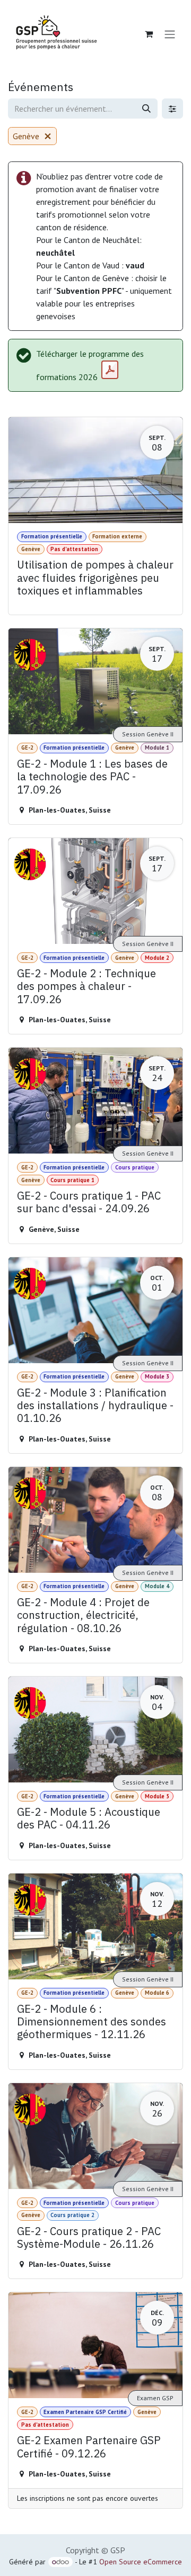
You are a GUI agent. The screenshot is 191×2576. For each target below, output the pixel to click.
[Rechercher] (146, 109)
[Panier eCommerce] (149, 34)
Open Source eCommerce (141, 2562)
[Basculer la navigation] (170, 34)
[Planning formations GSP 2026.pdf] (110, 370)
